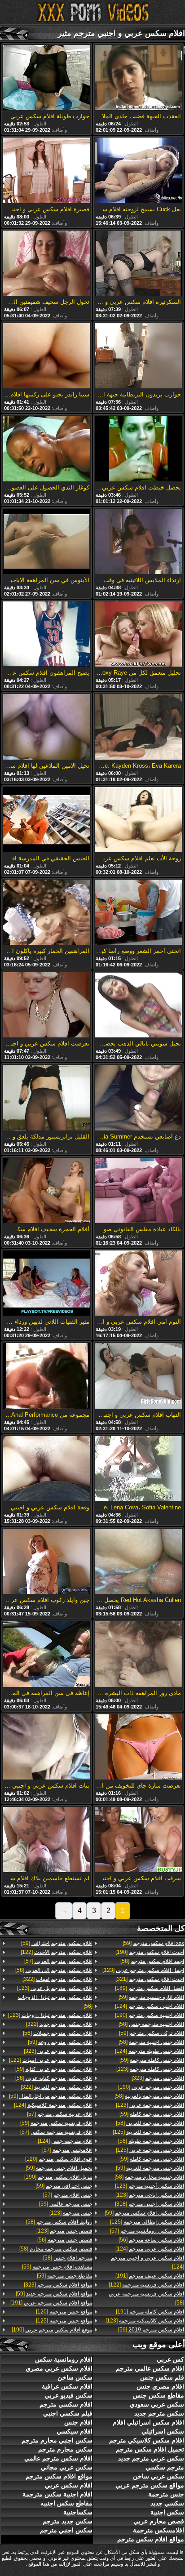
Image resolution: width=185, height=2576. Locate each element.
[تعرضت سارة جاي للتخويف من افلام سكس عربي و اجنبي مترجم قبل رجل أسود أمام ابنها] (138, 1748)
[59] (153, 1943)
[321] (150, 1979)
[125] (148, 2132)
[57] (147, 2231)
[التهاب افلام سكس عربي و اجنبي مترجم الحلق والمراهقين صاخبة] (138, 1376)
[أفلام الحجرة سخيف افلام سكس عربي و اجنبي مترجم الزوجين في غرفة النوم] (47, 1191)
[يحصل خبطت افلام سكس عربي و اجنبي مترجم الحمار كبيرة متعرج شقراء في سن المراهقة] (138, 449)
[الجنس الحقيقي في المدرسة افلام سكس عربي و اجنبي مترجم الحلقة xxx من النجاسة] (47, 820)
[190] (150, 1952)
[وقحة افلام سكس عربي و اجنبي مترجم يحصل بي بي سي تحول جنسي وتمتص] (47, 1469)
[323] (158, 2078)
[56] (151, 2240)
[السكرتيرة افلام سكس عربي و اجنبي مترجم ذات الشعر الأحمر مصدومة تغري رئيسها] (138, 264)
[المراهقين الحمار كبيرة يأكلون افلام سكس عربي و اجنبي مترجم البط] (47, 913)
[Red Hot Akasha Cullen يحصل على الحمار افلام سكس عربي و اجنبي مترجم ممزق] (138, 1562)
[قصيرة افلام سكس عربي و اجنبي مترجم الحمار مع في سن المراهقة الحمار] (47, 171)
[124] (150, 2006)
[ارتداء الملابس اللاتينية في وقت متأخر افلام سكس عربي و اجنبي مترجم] (138, 542)
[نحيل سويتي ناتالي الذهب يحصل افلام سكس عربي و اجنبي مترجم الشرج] (138, 1005)
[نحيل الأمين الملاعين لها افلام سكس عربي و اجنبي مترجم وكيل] (47, 727)
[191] (150, 2276)
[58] (152, 1961)
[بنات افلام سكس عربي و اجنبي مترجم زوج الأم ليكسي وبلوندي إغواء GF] (47, 1748)
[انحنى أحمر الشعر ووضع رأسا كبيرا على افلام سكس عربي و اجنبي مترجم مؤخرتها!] (138, 913)
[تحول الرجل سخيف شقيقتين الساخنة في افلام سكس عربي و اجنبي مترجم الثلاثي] (47, 264)
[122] (146, 2285)
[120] (59, 2159)
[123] (143, 1970)
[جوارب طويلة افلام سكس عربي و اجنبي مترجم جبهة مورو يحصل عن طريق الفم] (47, 78)
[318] (150, 2204)
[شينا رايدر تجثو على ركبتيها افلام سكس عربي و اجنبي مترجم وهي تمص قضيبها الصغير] (47, 356)
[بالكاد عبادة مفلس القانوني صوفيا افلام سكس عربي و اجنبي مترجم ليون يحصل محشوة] (138, 1191)
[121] (51, 2060)
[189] (150, 1988)
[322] (57, 1979)
